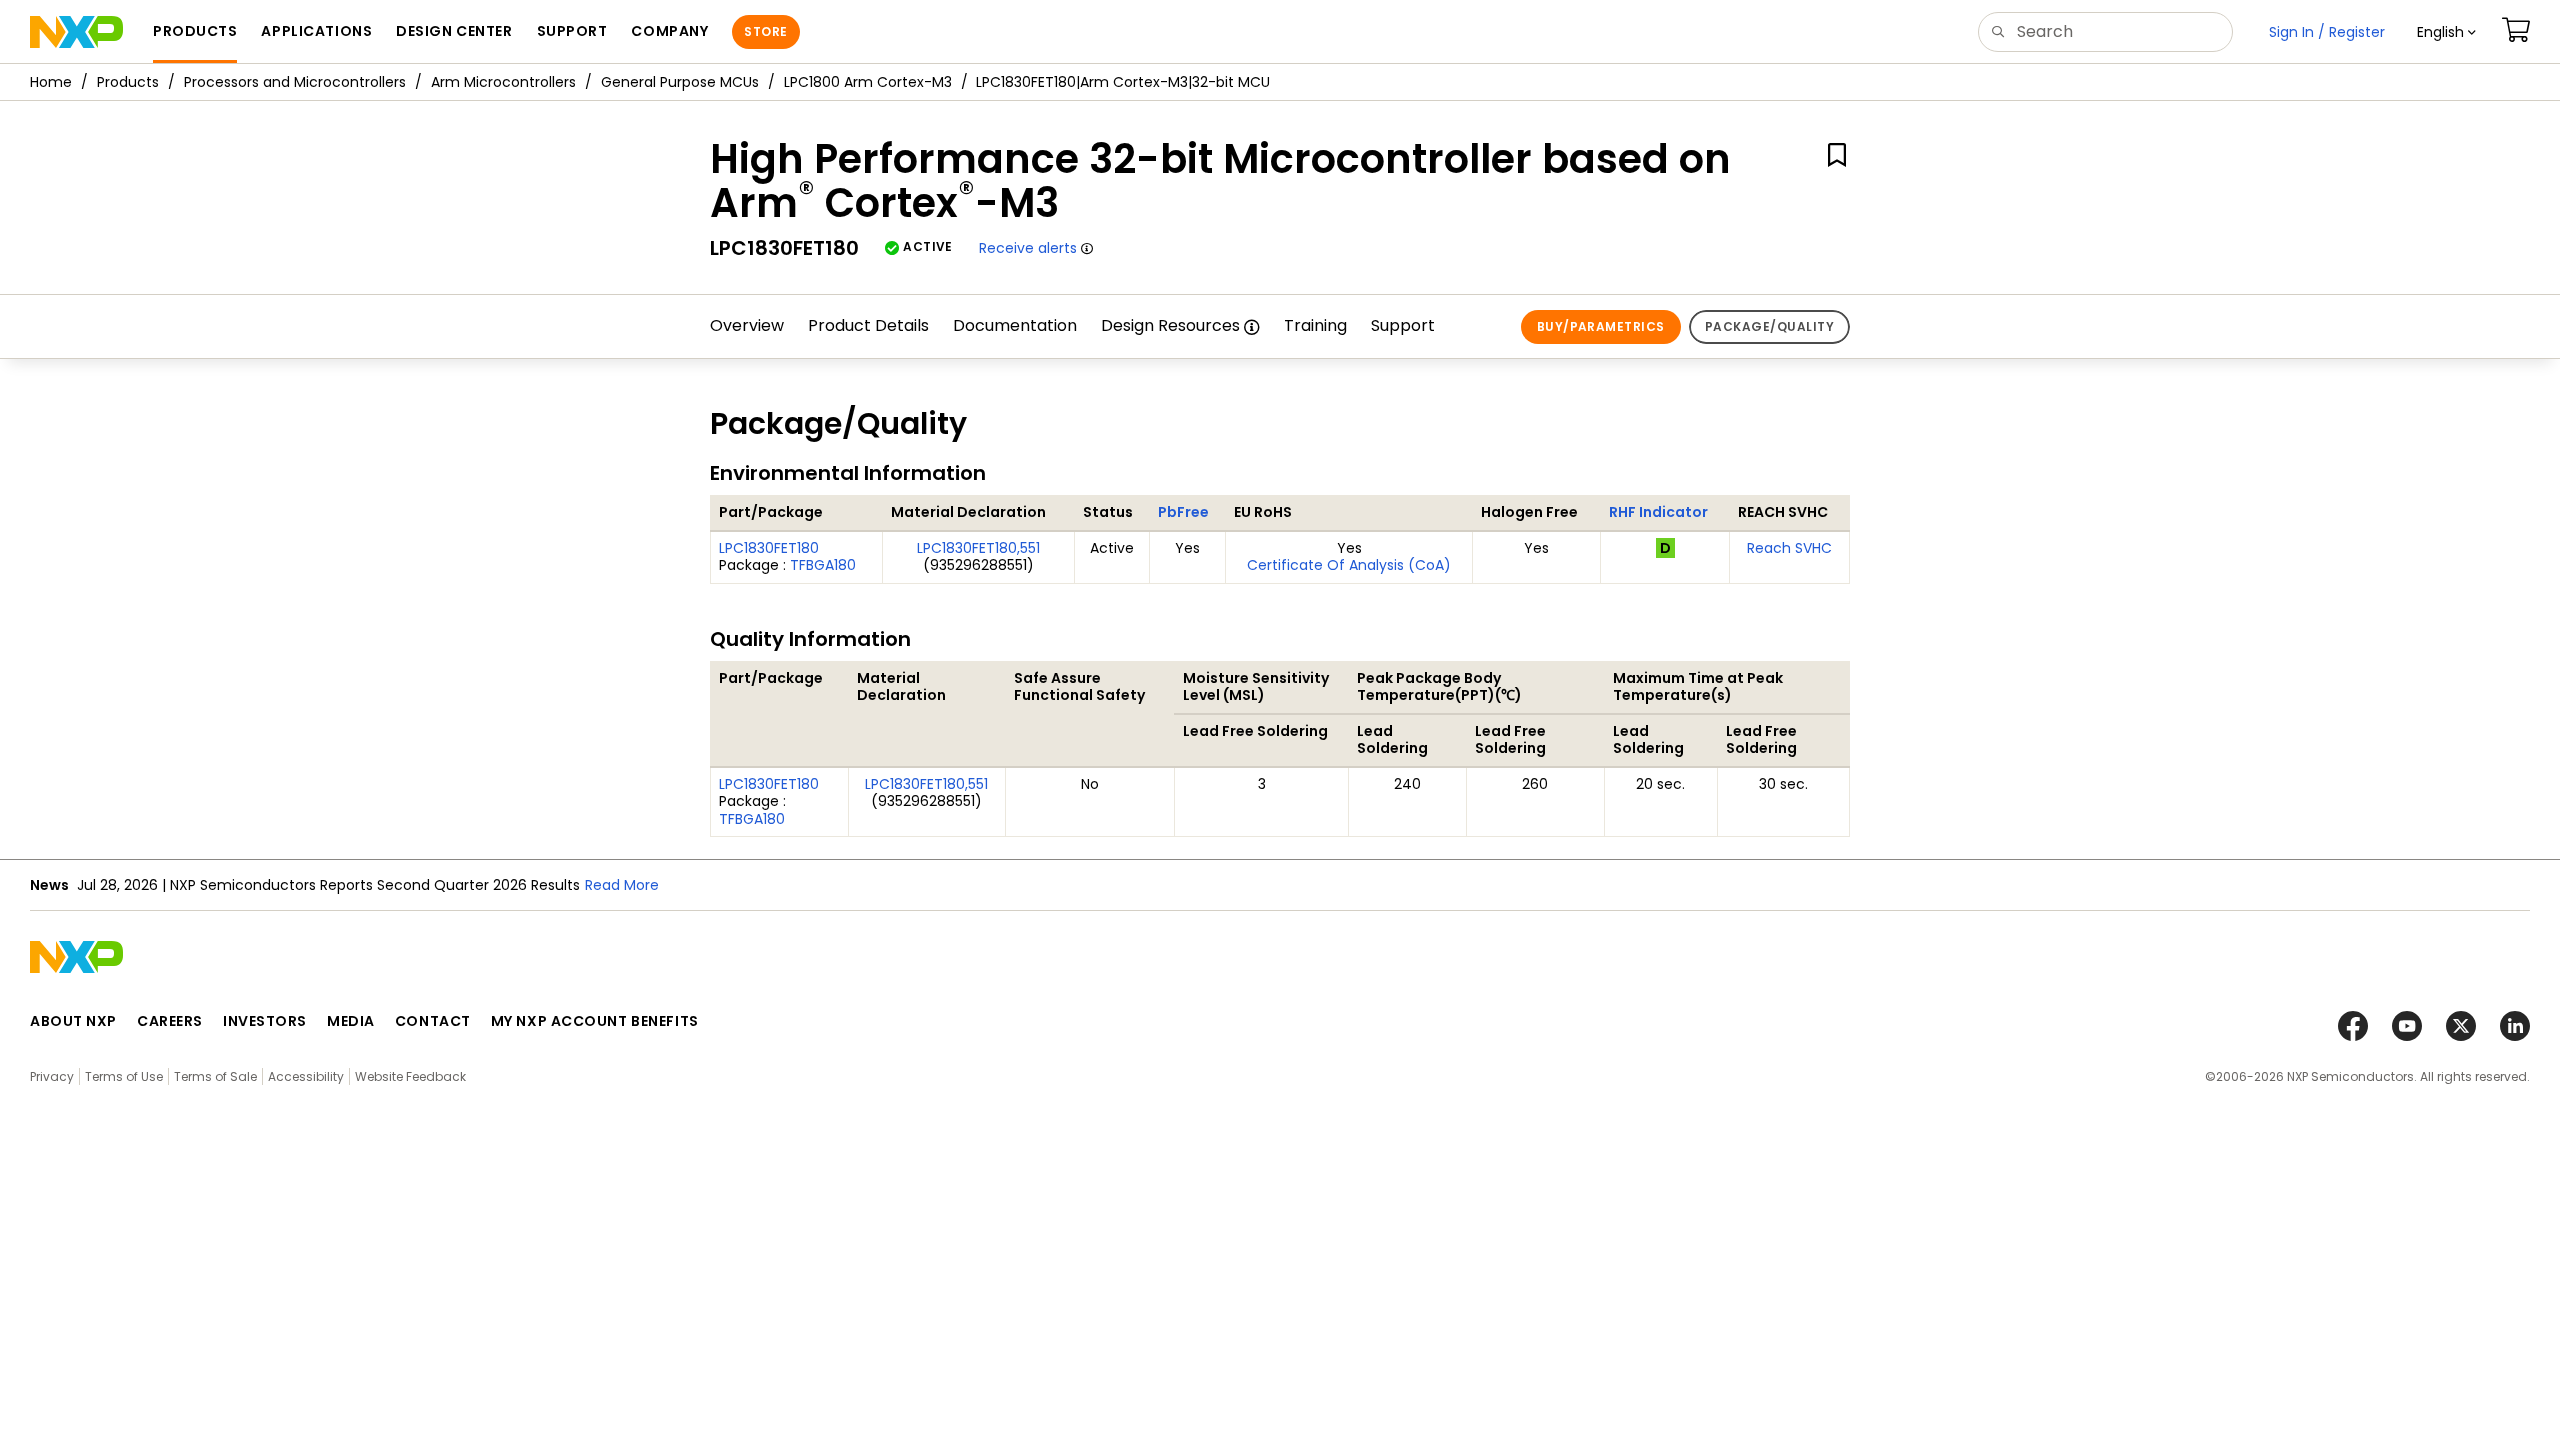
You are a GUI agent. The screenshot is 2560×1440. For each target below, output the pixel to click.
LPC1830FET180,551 (978, 548)
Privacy (52, 1076)
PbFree (1183, 512)
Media (351, 1021)
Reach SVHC (1789, 548)
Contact (433, 1021)
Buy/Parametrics (1601, 326)
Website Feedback (410, 1076)
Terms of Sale (215, 1076)
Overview (747, 325)
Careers (170, 1021)
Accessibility (306, 1076)
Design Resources (1170, 325)
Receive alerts (1028, 248)
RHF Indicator (1658, 512)
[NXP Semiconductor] (76, 32)
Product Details (868, 325)
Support (1403, 325)
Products (128, 82)
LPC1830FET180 (769, 548)
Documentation (1015, 325)
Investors (265, 1021)
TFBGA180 (823, 565)
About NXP (73, 1021)
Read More (622, 885)
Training (1315, 325)
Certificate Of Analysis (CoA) (1349, 565)
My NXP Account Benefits (595, 1021)
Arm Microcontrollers (503, 82)
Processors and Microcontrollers (295, 82)
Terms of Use (124, 1076)
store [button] (765, 31)
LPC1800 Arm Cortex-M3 (868, 82)
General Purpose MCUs (680, 82)
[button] (2446, 32)
